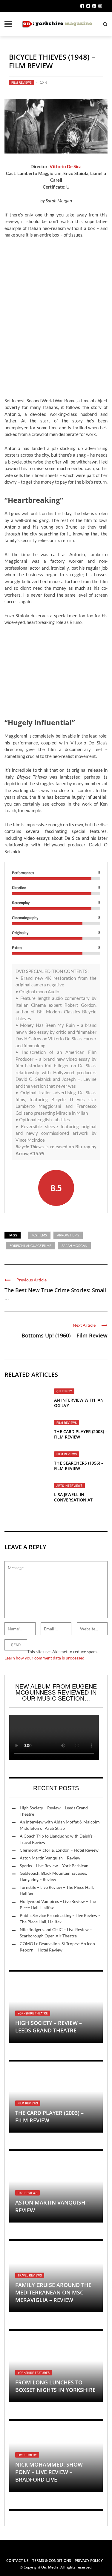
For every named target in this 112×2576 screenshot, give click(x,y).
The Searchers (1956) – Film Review (79, 1466)
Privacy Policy (89, 2561)
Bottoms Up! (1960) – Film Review (65, 1335)
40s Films (39, 1235)
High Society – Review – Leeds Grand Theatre (49, 2027)
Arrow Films (68, 1235)
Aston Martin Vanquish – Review (50, 1858)
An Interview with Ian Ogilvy (79, 1403)
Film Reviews (22, 82)
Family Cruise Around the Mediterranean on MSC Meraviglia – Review (53, 2292)
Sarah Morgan (74, 1246)
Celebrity (64, 1391)
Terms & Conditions (52, 2561)
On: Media (50, 2567)
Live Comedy (27, 2455)
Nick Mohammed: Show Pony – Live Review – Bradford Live (49, 2472)
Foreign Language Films (30, 1246)
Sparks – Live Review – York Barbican (54, 1866)
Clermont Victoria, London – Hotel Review (59, 1850)
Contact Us (17, 2561)
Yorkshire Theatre (33, 2013)
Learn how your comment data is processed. (45, 1658)
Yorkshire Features (34, 2373)
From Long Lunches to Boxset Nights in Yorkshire (55, 2386)
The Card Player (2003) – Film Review (81, 1434)
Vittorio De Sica (66, 166)
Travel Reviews (30, 2275)
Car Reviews (27, 2193)
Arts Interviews (69, 1486)
